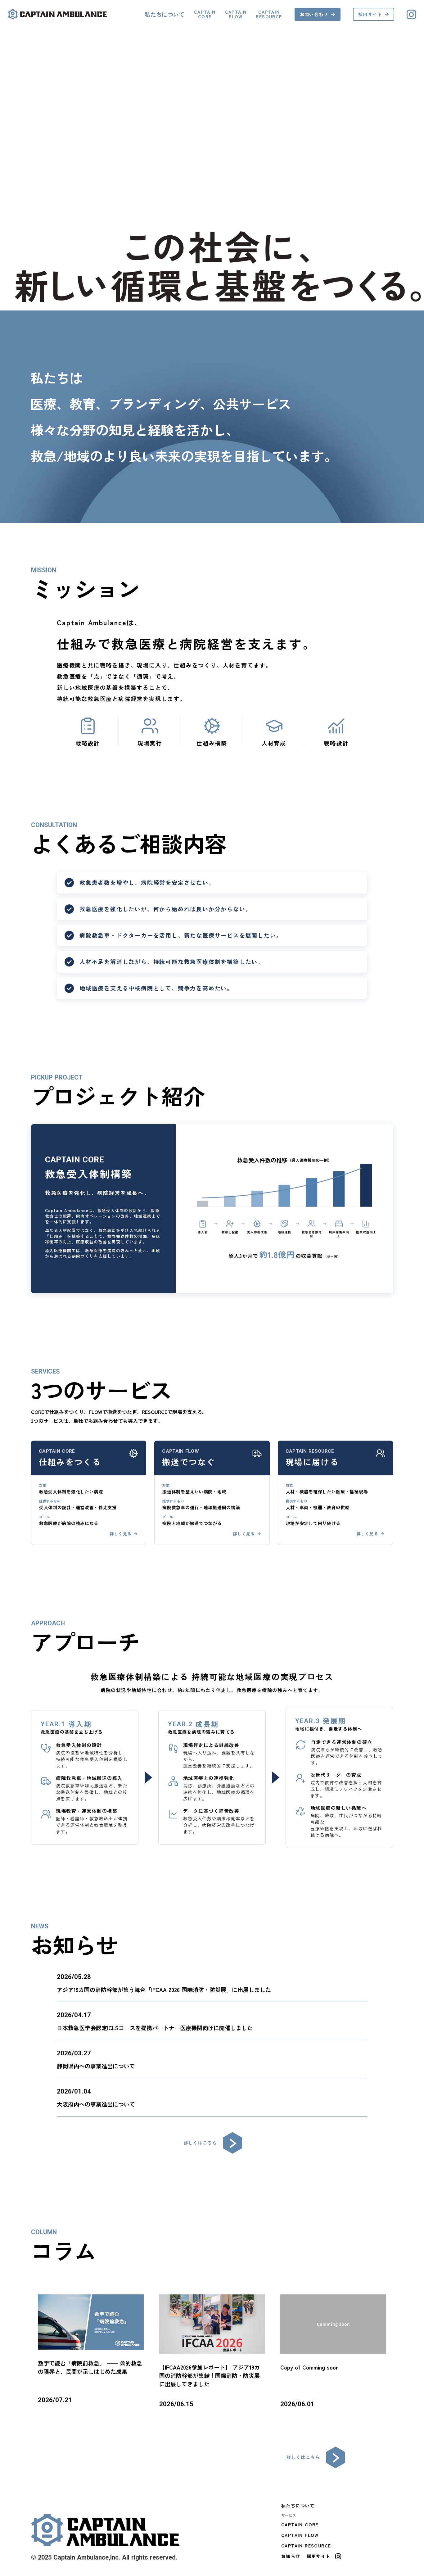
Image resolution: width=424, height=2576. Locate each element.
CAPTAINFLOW (236, 14)
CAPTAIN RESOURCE (306, 2546)
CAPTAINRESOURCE (269, 14)
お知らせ (291, 2556)
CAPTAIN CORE (300, 2524)
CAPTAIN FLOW (300, 2535)
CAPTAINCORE (205, 14)
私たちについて (165, 14)
